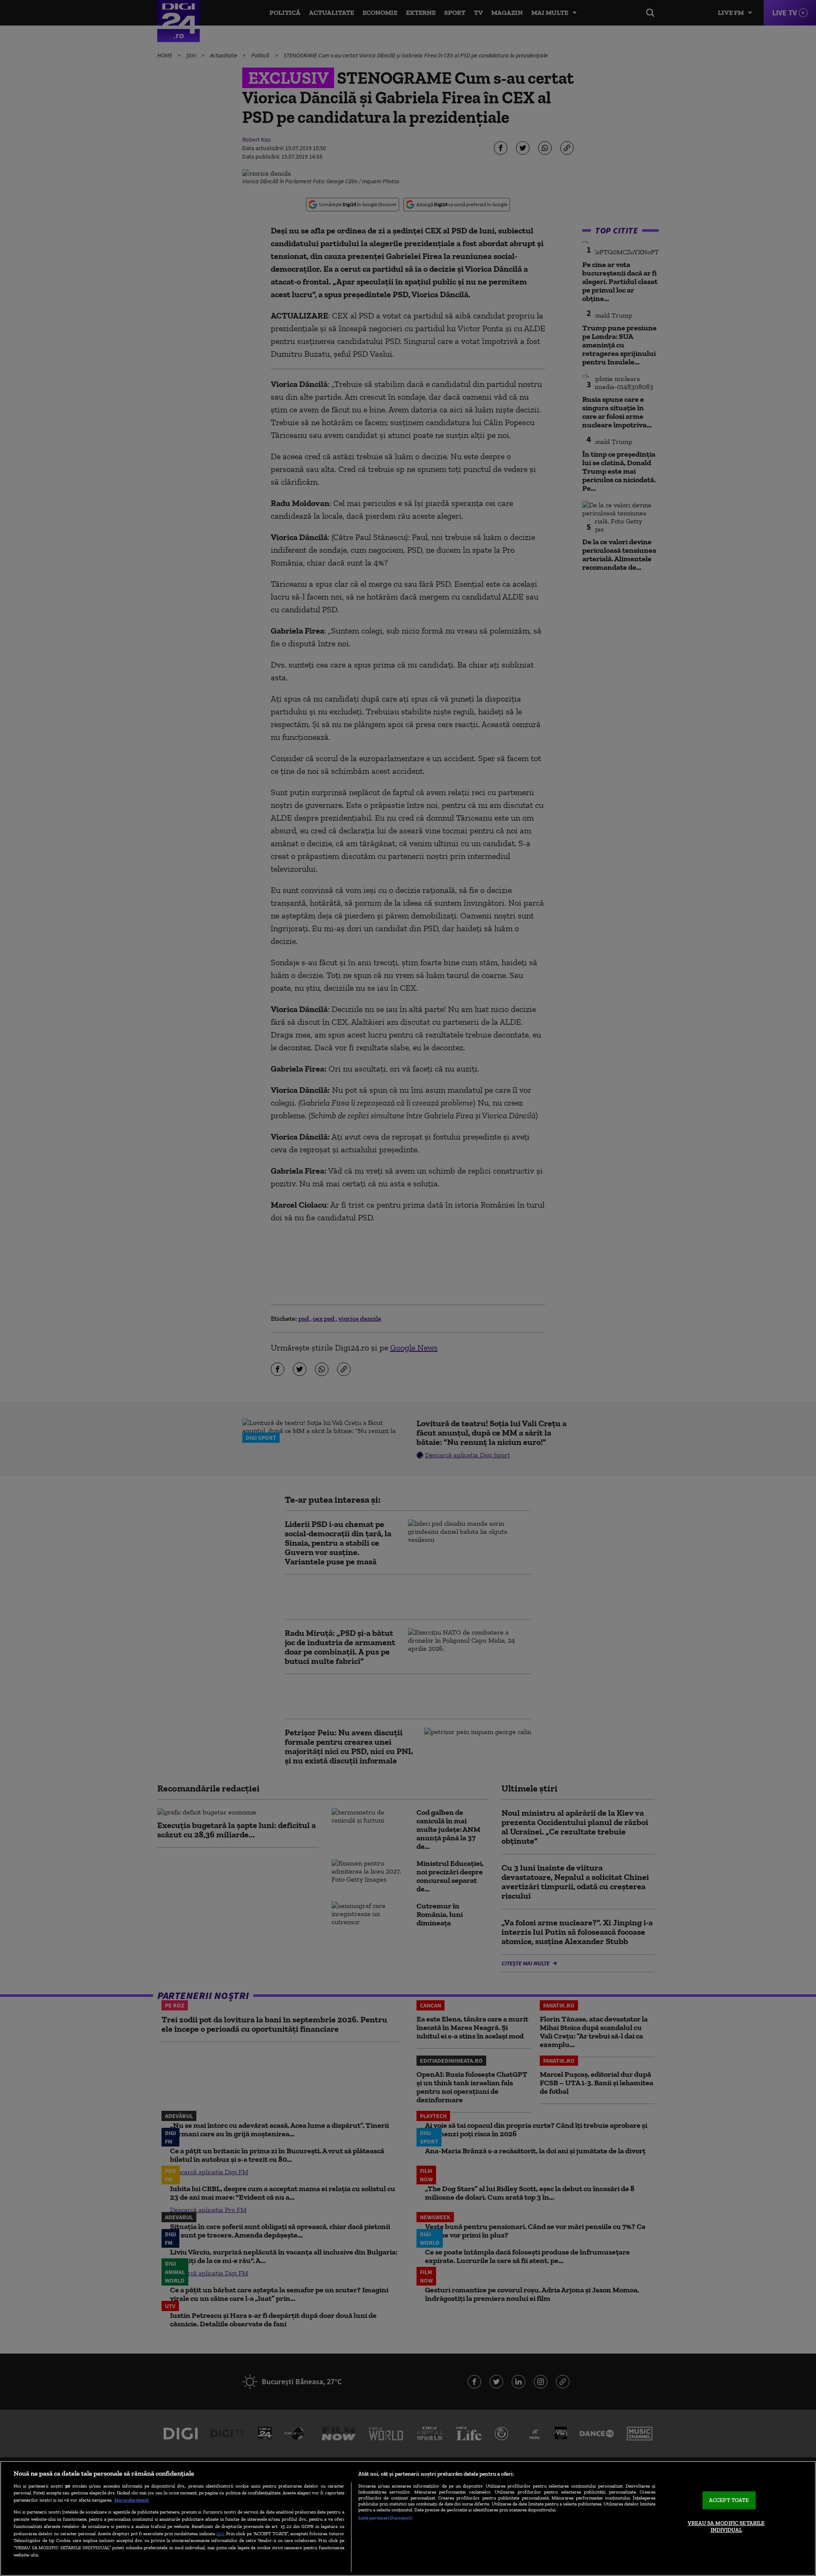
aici (220, 2533)
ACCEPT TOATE (729, 2501)
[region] (408, 2518)
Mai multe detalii (132, 2500)
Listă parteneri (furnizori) (385, 2518)
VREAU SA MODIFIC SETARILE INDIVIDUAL (726, 2526)
